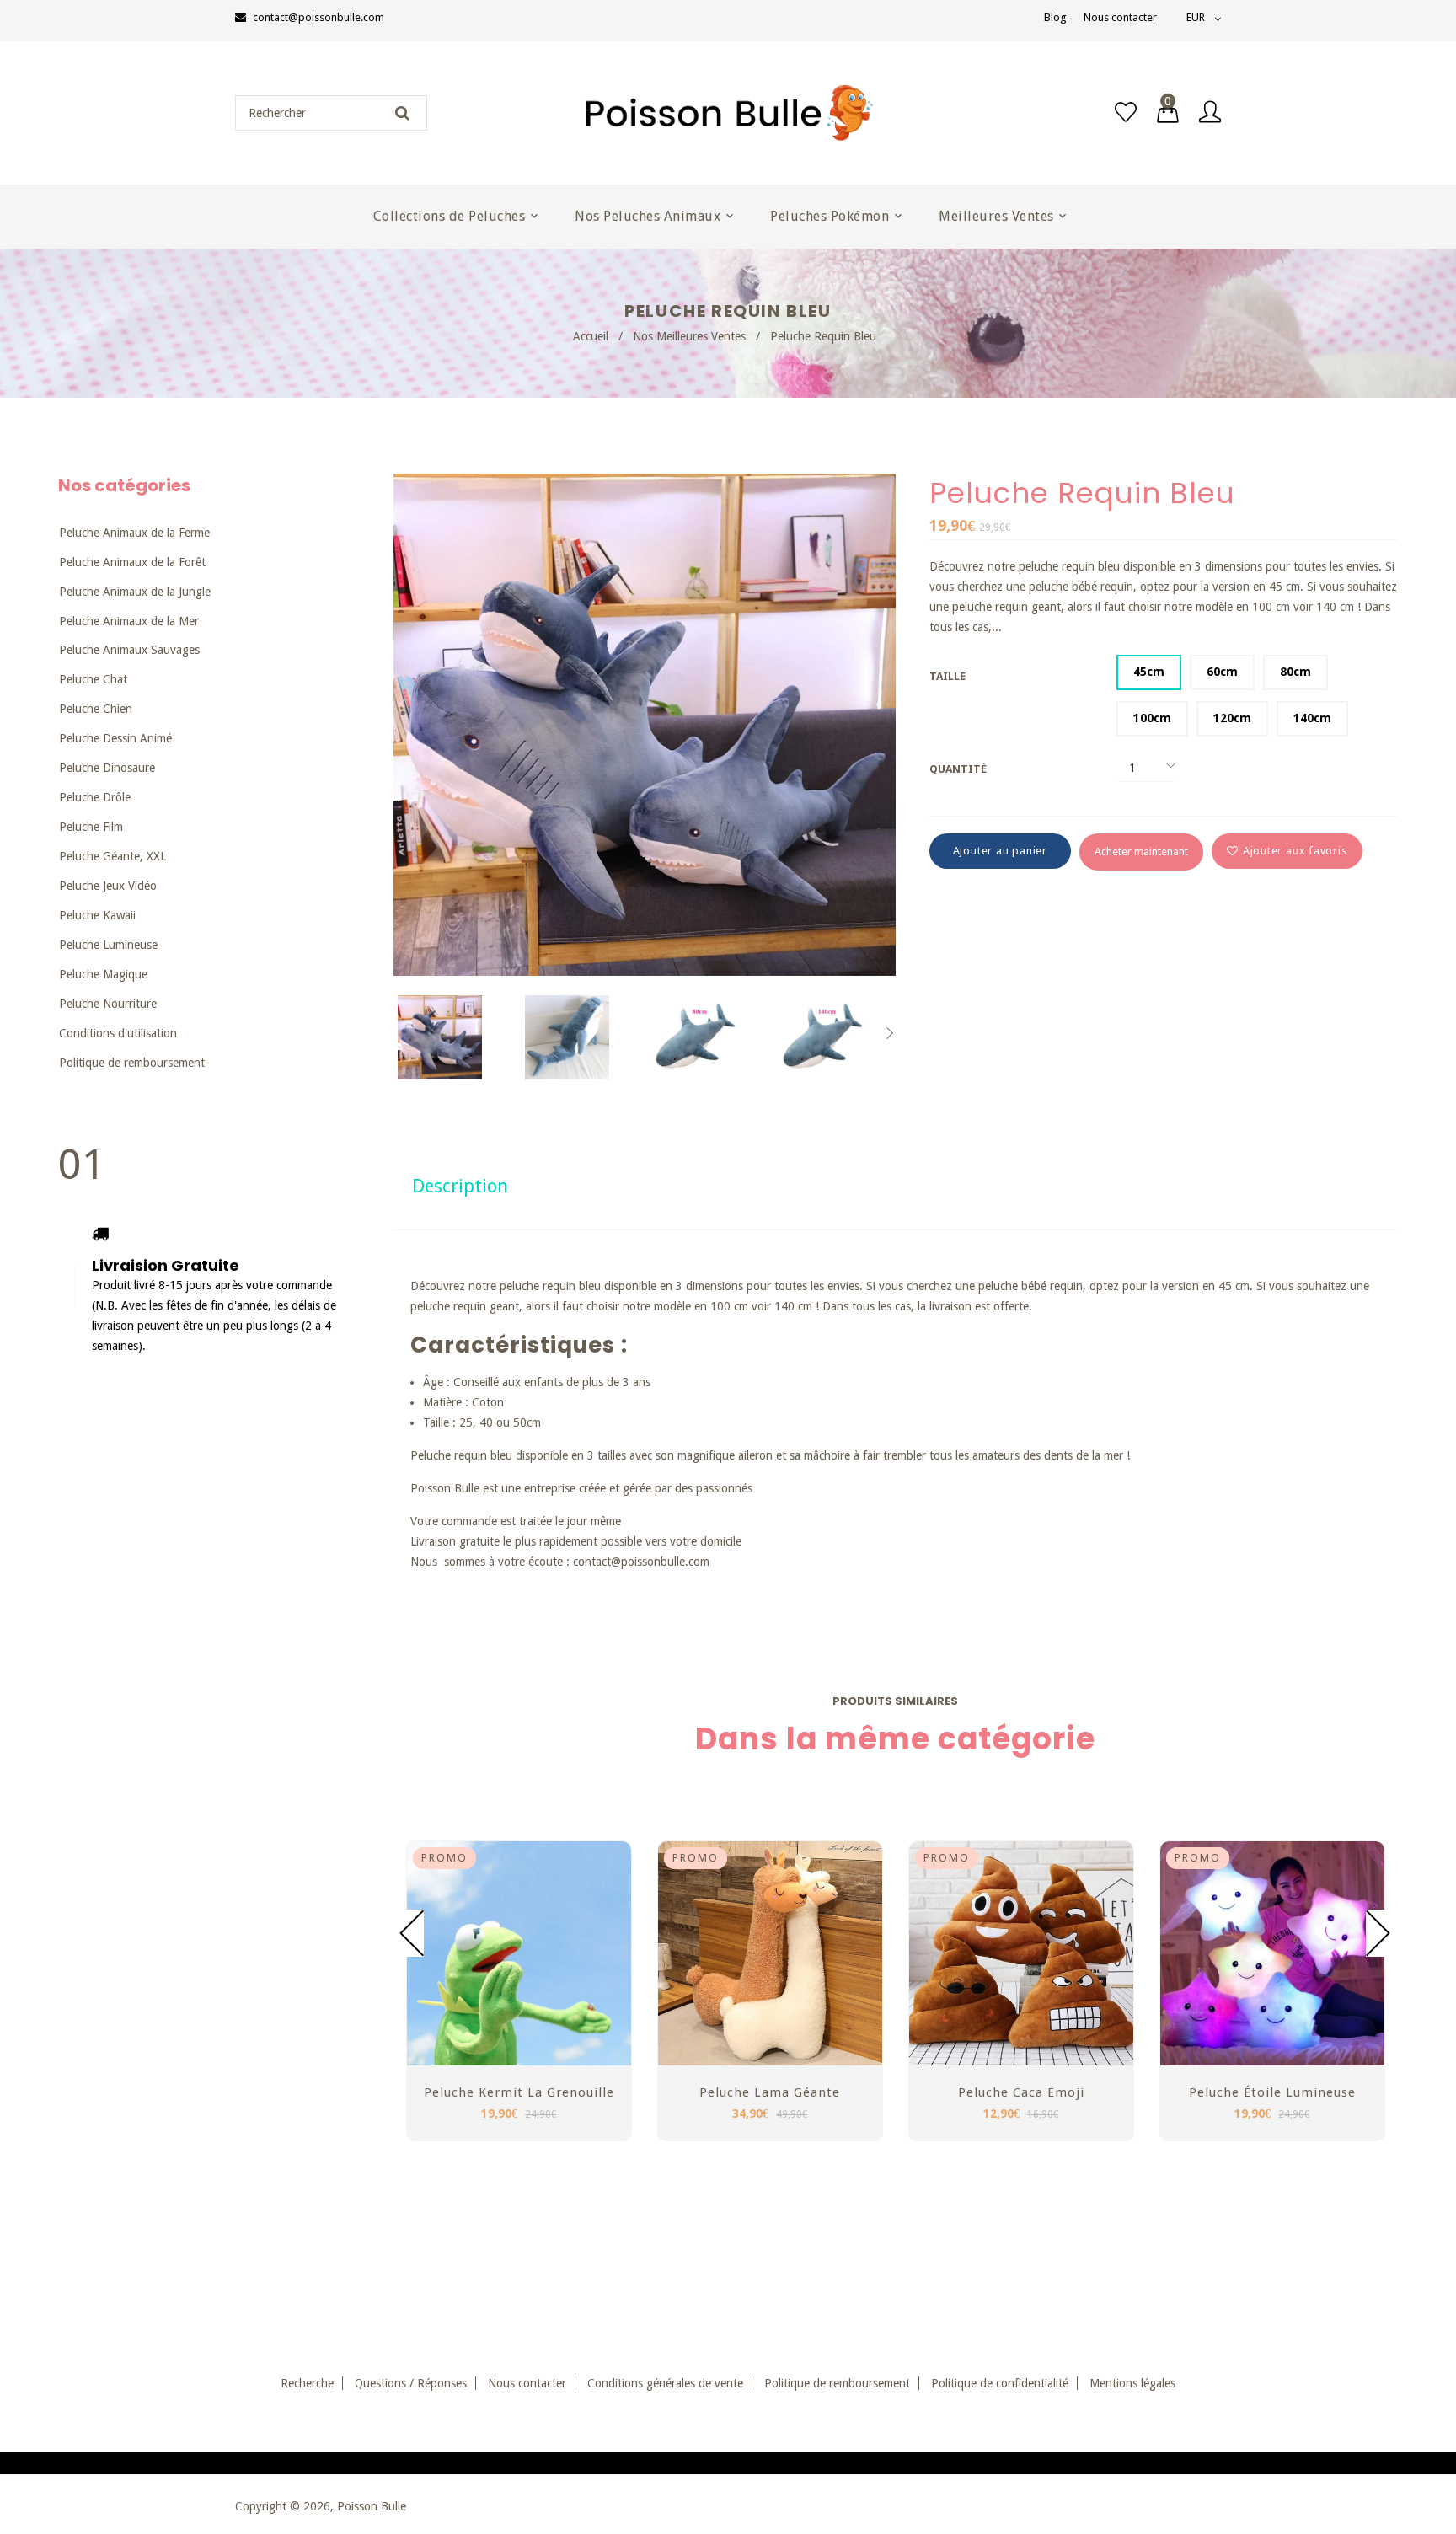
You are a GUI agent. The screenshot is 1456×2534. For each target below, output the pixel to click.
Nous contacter (1120, 17)
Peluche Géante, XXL (112, 856)
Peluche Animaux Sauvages (129, 650)
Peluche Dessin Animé (115, 738)
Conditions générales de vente (665, 2383)
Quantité (958, 769)
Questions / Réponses (411, 2383)
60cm (1222, 672)
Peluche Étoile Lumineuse (1272, 2092)
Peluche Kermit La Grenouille (519, 2092)
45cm (1149, 672)
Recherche (307, 2383)
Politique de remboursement (132, 1063)
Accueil (591, 336)
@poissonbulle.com (660, 1562)
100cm (1152, 718)
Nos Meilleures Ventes (689, 336)
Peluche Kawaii (97, 915)
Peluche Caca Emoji (1021, 2092)
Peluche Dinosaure (107, 768)
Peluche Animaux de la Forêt (132, 562)
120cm (1232, 718)
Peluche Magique (103, 974)
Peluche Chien (96, 709)
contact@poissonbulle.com (318, 17)
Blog (1055, 17)
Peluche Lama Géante (770, 2092)
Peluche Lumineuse (108, 945)
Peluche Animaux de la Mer (129, 621)
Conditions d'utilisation (118, 1033)
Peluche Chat (93, 679)
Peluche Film (91, 827)
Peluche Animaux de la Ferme (134, 533)
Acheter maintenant (1141, 852)
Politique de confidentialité (1000, 2383)
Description (460, 1186)
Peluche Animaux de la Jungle (135, 592)
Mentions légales (1132, 2383)
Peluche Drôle (95, 797)
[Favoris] (1126, 113)
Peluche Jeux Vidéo (108, 886)
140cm (1312, 718)
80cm (1295, 672)
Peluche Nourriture (108, 1004)
